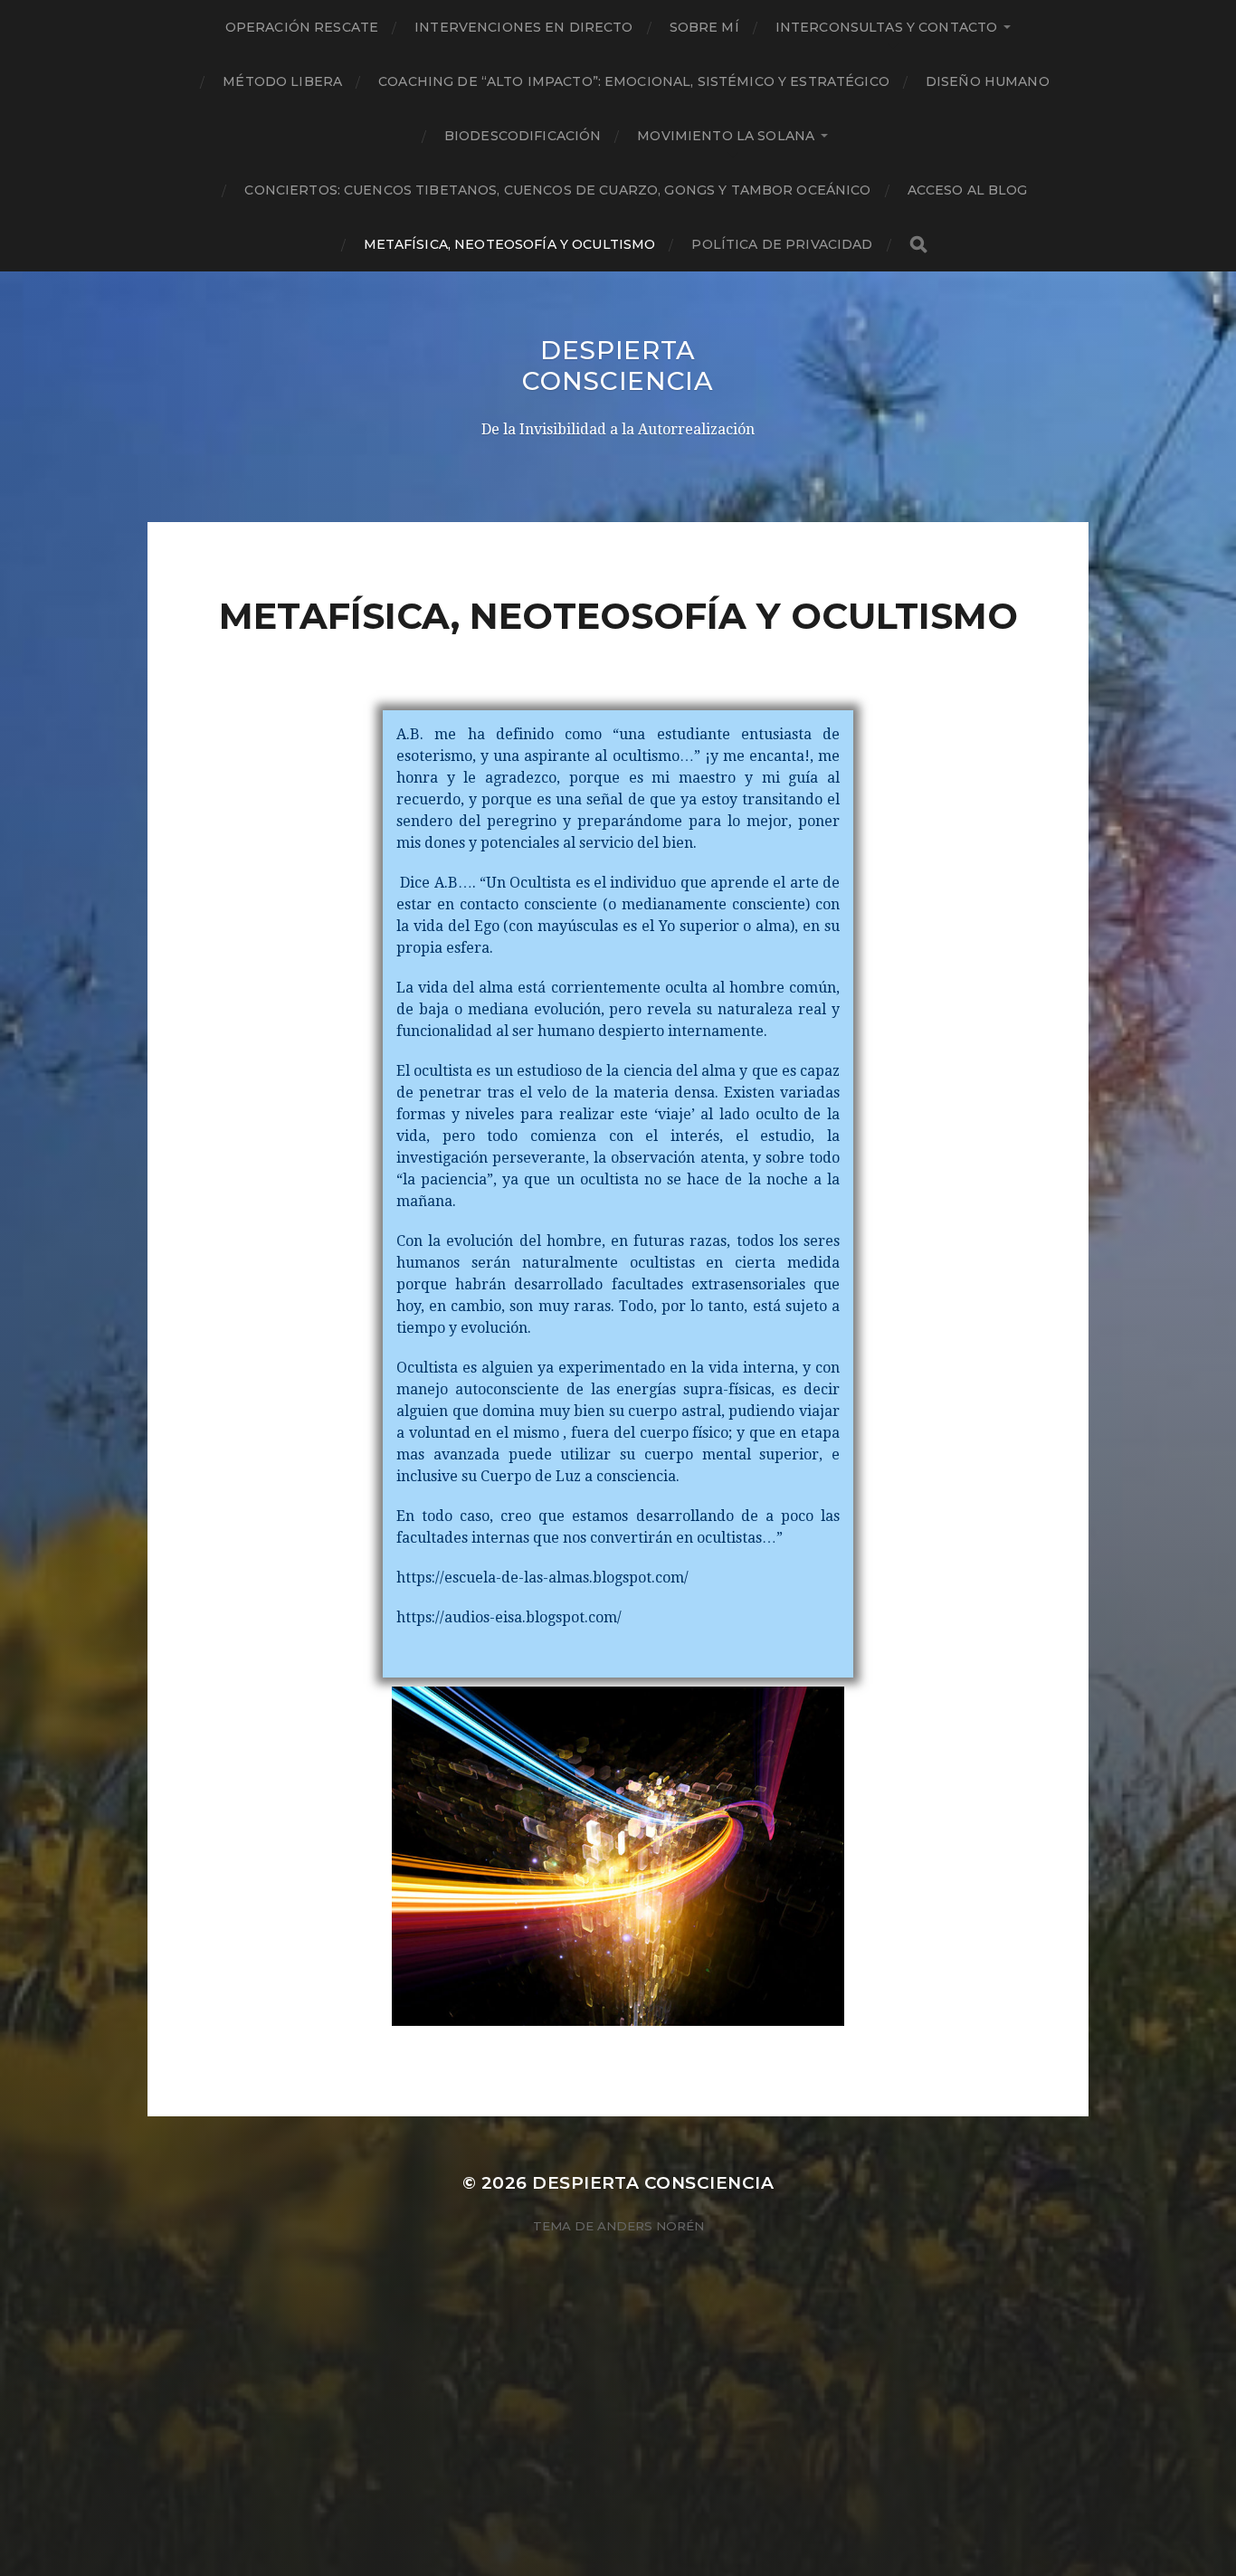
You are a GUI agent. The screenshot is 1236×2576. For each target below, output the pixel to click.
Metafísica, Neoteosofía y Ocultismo (510, 244)
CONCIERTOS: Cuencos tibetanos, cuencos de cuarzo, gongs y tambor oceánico (557, 190)
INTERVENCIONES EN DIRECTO (524, 27)
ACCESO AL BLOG (968, 190)
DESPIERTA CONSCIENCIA (618, 366)
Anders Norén (651, 2226)
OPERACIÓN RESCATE (302, 27)
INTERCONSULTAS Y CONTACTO (887, 27)
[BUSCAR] (918, 245)
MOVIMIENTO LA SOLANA (726, 136)
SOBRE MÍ (704, 27)
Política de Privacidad (782, 244)
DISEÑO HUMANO (988, 81)
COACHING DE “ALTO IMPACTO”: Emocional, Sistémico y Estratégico (634, 81)
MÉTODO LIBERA (282, 81)
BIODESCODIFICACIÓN (523, 136)
